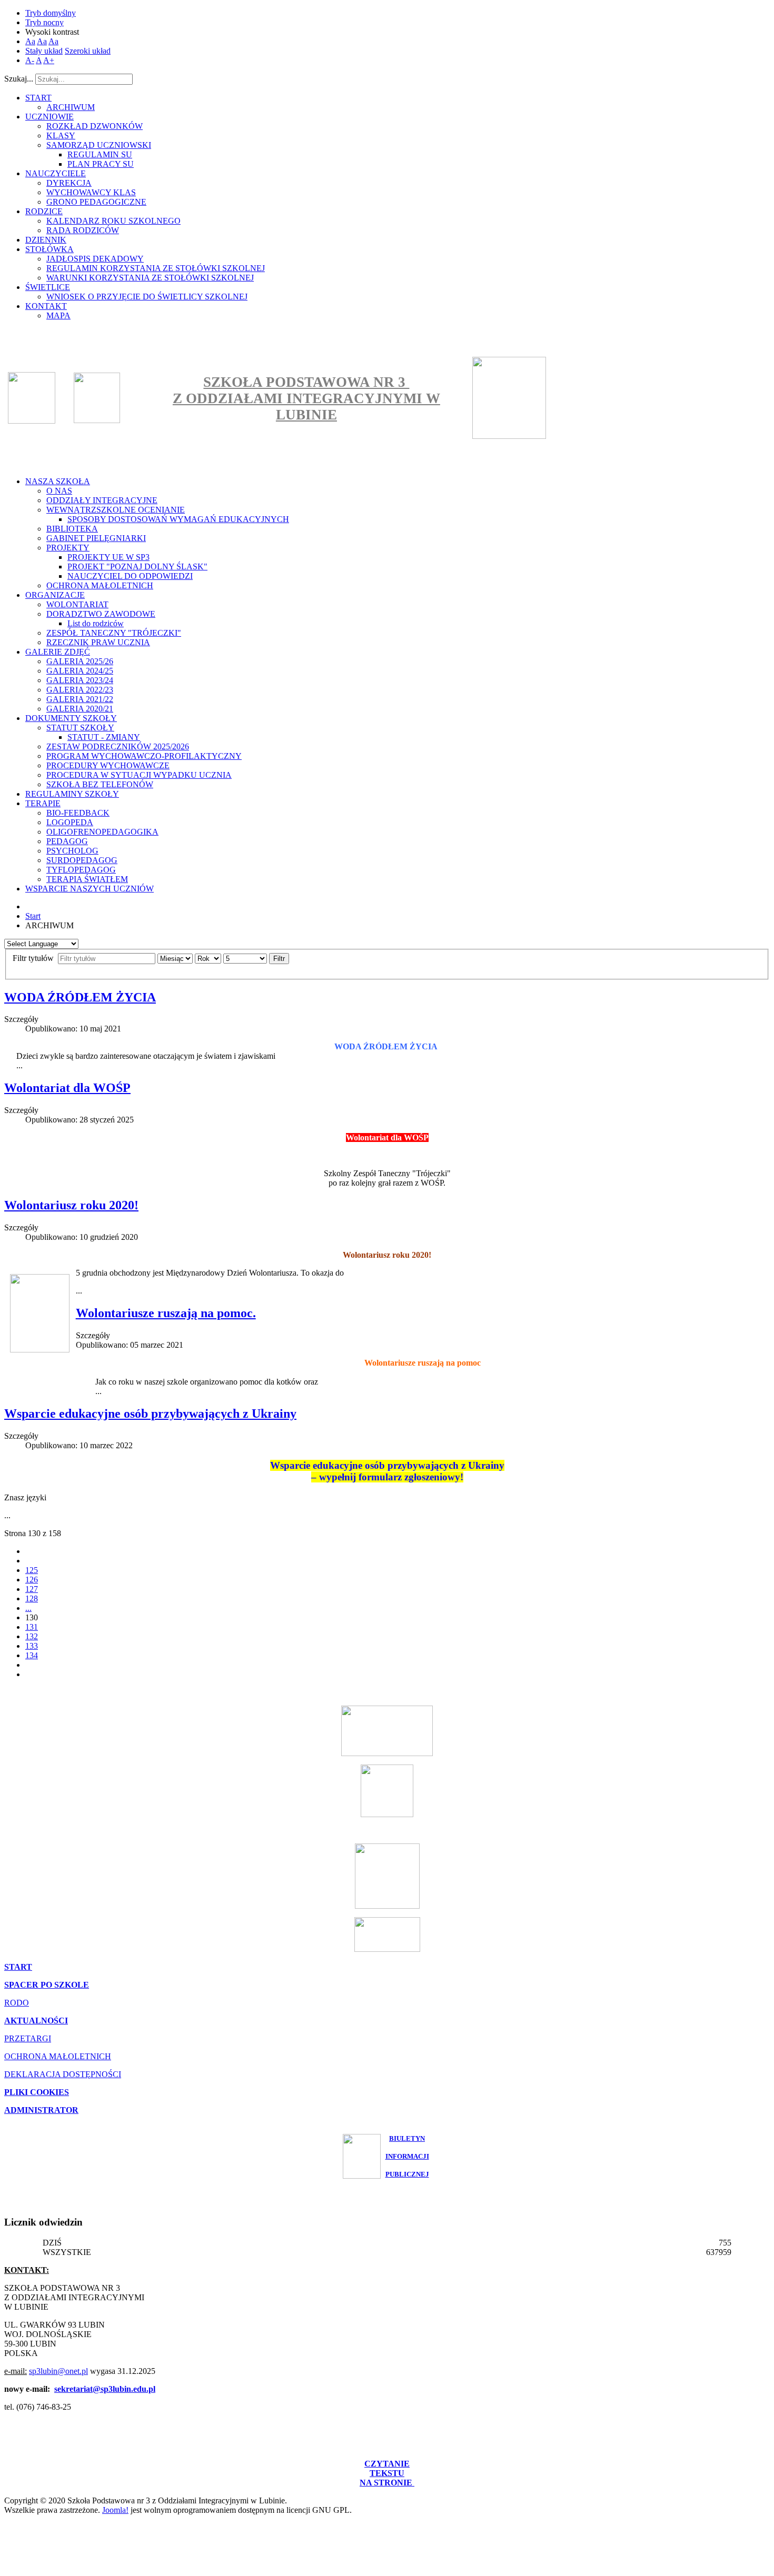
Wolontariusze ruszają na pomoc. (166, 1313)
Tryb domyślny (51, 13)
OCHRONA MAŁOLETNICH (58, 2056)
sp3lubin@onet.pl (58, 2371)
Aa (30, 41)
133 (32, 1646)
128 (32, 1598)
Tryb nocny (44, 22)
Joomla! (115, 2510)
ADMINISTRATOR (41, 2110)
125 (32, 1570)
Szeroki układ (88, 51)
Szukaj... (19, 79)
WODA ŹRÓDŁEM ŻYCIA (80, 997)
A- (30, 60)
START (18, 1967)
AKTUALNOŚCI (36, 2021)
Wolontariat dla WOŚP (67, 1088)
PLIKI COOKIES (37, 2092)
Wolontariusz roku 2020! (71, 1205)
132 (32, 1636)
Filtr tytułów (34, 958)
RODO (17, 2003)
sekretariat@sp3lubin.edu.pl (105, 2389)
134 (32, 1655)
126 (32, 1580)
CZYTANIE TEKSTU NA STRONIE (387, 2473)
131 (32, 1627)
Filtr (279, 959)
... (28, 1608)
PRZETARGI (28, 2038)
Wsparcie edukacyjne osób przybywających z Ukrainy (150, 1414)
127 (32, 1589)
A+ (49, 60)
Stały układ (44, 51)
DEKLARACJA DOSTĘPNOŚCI (63, 2074)
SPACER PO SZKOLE (47, 1985)
